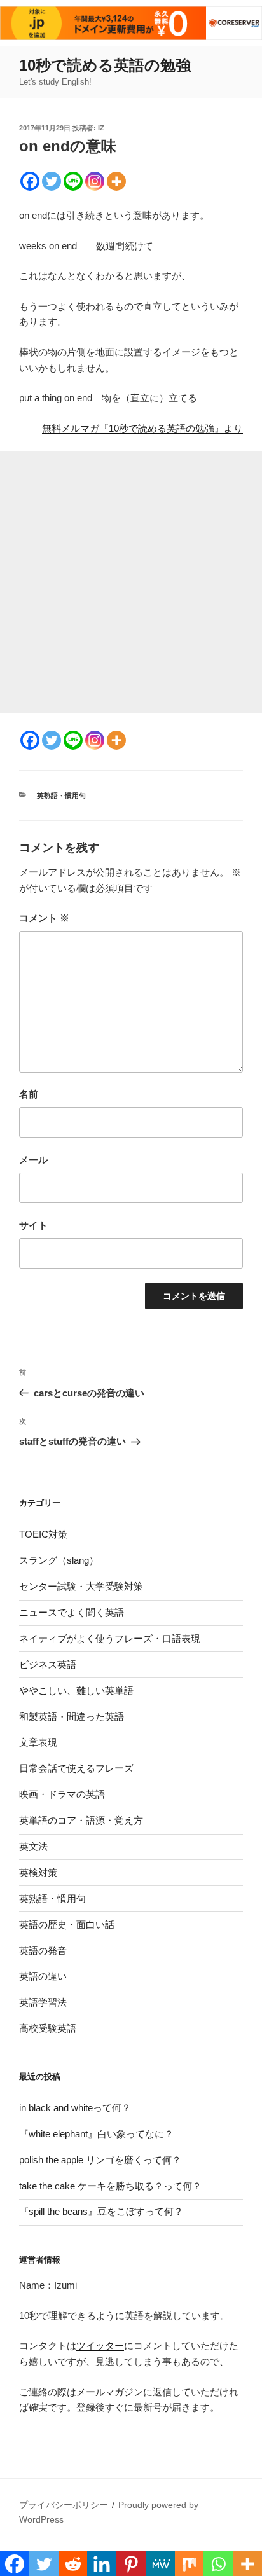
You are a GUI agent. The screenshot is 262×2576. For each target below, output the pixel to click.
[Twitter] (52, 181)
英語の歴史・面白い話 (67, 1925)
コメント (44, 918)
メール (33, 1160)
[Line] (73, 181)
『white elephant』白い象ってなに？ (96, 2134)
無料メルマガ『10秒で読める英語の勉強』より (142, 428)
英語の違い (43, 1976)
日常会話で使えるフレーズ (76, 1768)
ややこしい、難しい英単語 (76, 1691)
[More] (116, 181)
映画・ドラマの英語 (62, 1794)
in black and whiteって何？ (75, 2108)
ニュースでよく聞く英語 (72, 1612)
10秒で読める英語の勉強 (105, 65)
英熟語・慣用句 (61, 796)
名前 (29, 1094)
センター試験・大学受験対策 (81, 1586)
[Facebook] (30, 181)
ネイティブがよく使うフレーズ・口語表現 (110, 1638)
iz (101, 128)
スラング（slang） (59, 1560)
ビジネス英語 (48, 1664)
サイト (33, 1225)
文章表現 (38, 1742)
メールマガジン (110, 2392)
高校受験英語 (48, 2028)
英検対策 (38, 1872)
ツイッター (100, 2345)
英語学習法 (43, 2002)
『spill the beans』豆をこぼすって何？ (101, 2211)
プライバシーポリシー (64, 2505)
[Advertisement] (131, 582)
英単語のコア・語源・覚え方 (81, 1820)
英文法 (33, 1846)
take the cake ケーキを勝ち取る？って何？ (110, 2186)
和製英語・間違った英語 (72, 1717)
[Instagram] (95, 181)
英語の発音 (43, 1951)
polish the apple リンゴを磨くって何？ (100, 2160)
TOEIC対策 (43, 1534)
